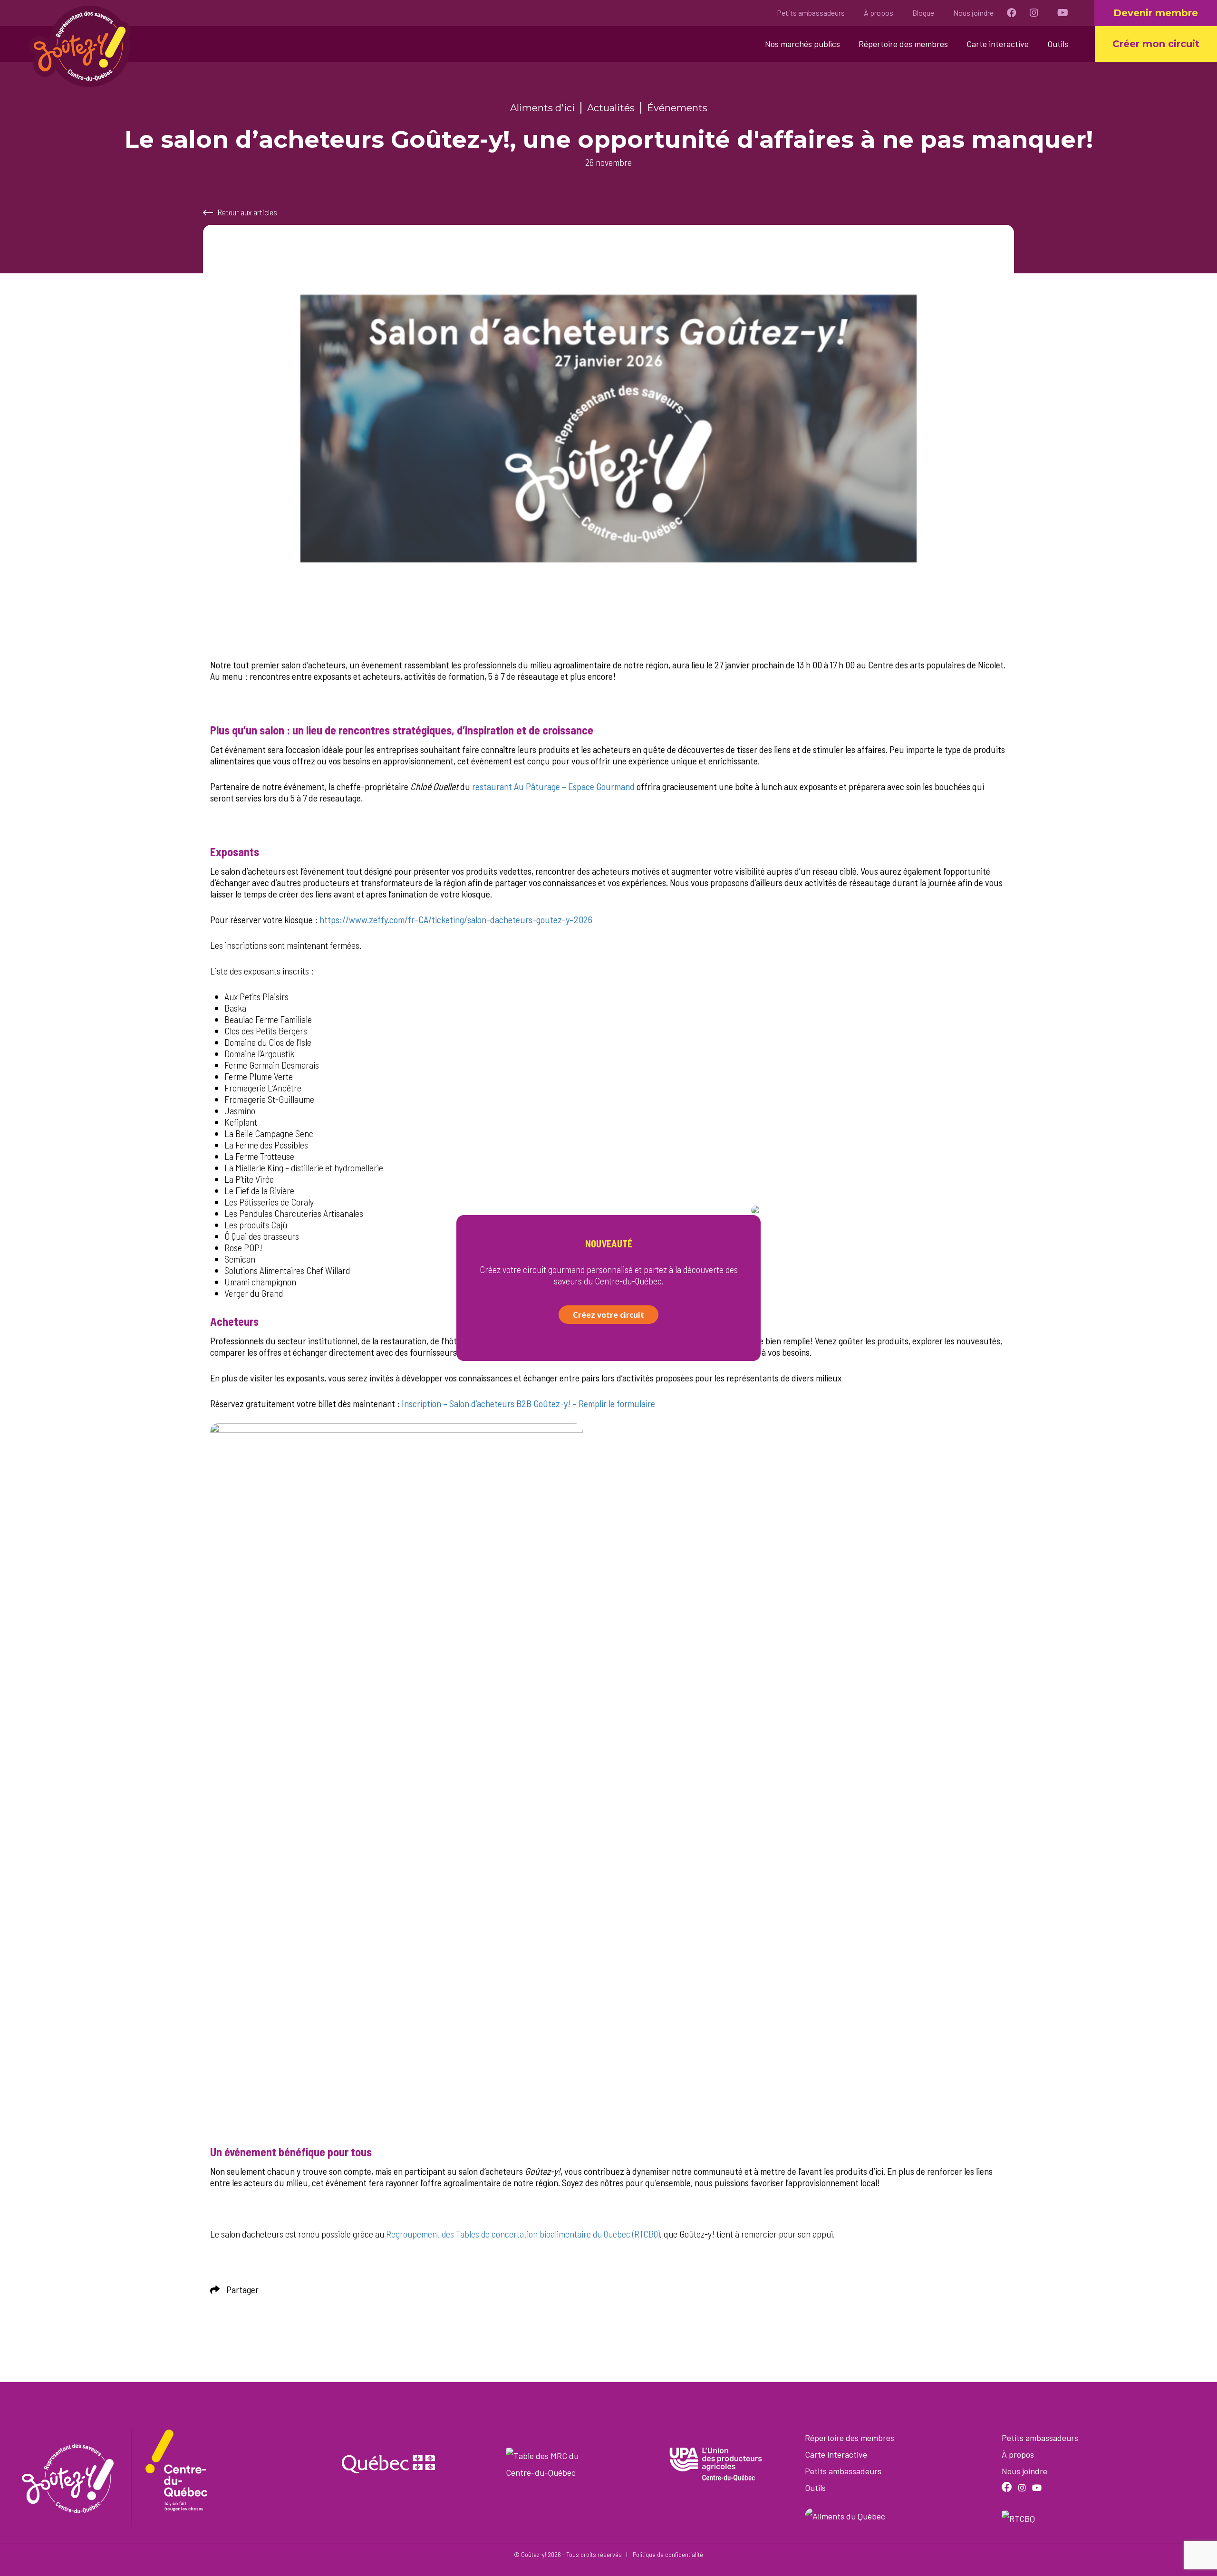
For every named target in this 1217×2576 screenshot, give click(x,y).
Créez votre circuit (608, 1315)
